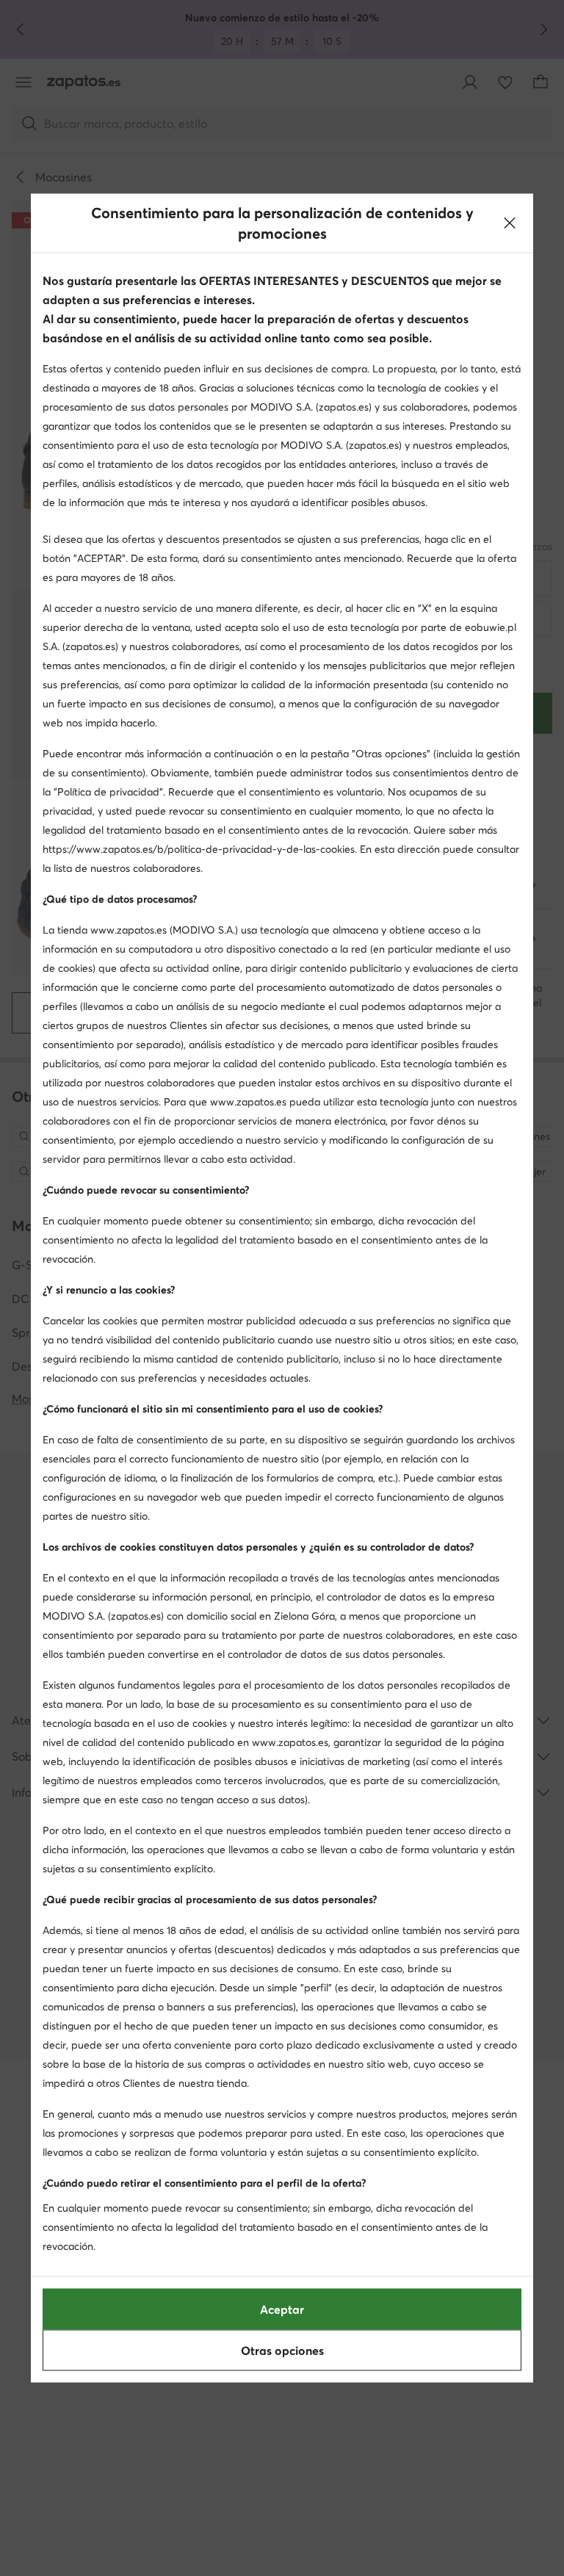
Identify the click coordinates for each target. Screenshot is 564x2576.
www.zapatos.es (129, 929)
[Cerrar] (510, 223)
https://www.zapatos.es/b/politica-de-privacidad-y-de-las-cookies (199, 848)
